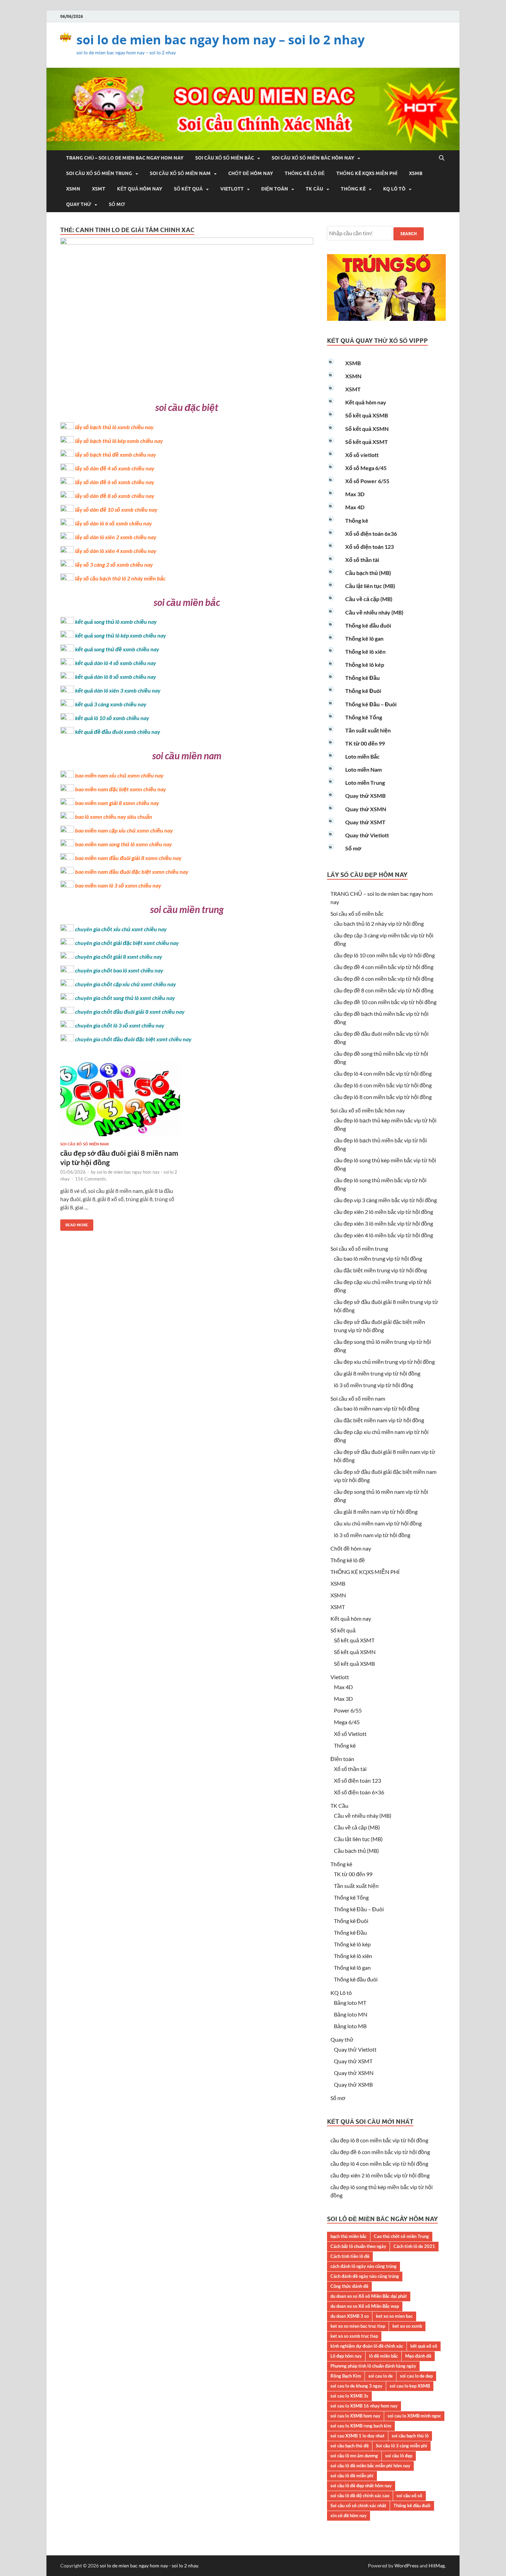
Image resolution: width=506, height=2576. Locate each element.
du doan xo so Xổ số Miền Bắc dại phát (369, 2296)
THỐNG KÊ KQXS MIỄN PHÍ (367, 173)
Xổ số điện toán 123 (370, 547)
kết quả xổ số (424, 2346)
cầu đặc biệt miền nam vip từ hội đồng (379, 1420)
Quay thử (79, 204)
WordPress (407, 2566)
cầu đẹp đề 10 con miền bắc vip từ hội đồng (385, 1002)
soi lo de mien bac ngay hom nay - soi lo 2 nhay (149, 2566)
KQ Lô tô (394, 189)
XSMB (416, 173)
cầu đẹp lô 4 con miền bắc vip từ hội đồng (383, 1073)
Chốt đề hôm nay (251, 173)
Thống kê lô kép (365, 665)
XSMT (99, 189)
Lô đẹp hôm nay (346, 2356)
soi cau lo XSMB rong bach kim (361, 2426)
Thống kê (353, 189)
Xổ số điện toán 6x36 (371, 534)
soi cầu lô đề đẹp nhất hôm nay (361, 2486)
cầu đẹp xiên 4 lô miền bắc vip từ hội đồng (383, 1235)
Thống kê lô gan (364, 638)
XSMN (73, 189)
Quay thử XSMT (365, 822)
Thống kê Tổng (364, 717)
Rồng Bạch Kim (346, 2376)
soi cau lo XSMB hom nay (355, 2416)
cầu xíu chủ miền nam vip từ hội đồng (378, 1523)
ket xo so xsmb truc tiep (354, 2336)
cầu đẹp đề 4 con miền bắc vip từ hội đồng (384, 967)
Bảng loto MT (350, 2003)
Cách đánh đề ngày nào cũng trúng (365, 2276)
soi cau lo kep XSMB (410, 2386)
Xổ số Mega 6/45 (366, 468)
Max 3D (355, 494)
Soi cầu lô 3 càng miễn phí (402, 2446)
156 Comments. (91, 1179)
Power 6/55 (348, 1710)
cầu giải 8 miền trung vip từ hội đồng (377, 1373)
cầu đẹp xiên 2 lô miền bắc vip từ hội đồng (383, 1212)
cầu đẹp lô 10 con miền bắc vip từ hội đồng (384, 955)
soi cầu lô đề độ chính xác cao (360, 2496)
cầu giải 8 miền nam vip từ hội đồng (376, 1512)
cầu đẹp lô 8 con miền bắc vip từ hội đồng (383, 1097)
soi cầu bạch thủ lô (410, 2436)
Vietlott (232, 189)
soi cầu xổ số (409, 2496)
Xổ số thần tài (362, 560)
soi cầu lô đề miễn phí (352, 2476)
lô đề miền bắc (383, 2356)
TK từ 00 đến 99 (365, 743)
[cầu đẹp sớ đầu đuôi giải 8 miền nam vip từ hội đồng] (120, 1102)
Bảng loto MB (350, 2026)
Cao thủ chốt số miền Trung (401, 2236)
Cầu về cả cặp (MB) (369, 599)
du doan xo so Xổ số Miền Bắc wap (365, 2306)
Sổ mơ (117, 204)
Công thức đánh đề (349, 2286)
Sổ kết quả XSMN (367, 429)
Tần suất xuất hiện (368, 730)
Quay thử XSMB (365, 796)
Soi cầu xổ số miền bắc (225, 158)
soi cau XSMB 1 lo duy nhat (357, 2436)
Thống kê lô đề (305, 173)
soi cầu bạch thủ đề (350, 2446)
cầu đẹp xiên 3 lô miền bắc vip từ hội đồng (383, 1223)
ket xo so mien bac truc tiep (358, 2326)
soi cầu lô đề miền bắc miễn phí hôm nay (370, 2466)
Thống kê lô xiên (365, 651)
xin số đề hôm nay (349, 2515)
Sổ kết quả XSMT (367, 442)
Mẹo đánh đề (418, 2356)
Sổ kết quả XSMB (367, 415)
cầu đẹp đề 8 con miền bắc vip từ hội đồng (384, 990)
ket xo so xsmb (407, 2326)
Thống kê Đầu (362, 678)
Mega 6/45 (347, 1722)
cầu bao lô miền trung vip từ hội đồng (378, 1258)
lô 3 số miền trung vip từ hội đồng (373, 1385)
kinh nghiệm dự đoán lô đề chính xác (367, 2346)
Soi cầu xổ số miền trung (99, 173)
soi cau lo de (381, 2376)
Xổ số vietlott (362, 455)
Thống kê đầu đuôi (368, 625)
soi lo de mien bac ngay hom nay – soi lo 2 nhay (220, 40)
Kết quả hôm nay (140, 189)
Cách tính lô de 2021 (414, 2246)
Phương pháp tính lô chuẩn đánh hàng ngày (373, 2366)
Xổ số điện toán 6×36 (359, 1792)
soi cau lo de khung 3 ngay (356, 2386)
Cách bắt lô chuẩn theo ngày (358, 2246)
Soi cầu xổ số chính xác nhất (358, 2506)
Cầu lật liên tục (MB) (370, 586)
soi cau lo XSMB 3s (349, 2396)
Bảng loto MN (351, 2014)
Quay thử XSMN (366, 809)
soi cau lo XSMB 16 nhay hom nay (364, 2406)
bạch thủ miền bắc (349, 2236)
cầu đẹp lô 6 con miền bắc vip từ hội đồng (383, 1085)
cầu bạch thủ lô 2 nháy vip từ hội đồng (379, 923)
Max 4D (355, 507)
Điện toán (275, 189)
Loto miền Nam (363, 769)
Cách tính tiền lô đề (350, 2256)
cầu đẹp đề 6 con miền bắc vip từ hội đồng (384, 979)
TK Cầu (314, 189)
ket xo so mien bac (394, 2316)
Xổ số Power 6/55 (367, 481)
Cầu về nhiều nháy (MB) (374, 612)
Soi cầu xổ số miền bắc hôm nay (313, 158)
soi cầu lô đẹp (399, 2456)
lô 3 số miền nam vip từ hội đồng (372, 1535)
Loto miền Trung (365, 782)
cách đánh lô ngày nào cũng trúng (363, 2266)
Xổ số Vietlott (350, 1734)
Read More (74, 1223)
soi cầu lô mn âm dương (354, 2456)
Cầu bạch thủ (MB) (368, 573)
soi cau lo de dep (416, 2376)
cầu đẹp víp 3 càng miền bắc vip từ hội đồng (385, 1200)
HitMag (437, 2566)
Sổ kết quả (188, 189)
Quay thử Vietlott (367, 835)
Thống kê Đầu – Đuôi (371, 704)
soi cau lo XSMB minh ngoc (414, 2416)
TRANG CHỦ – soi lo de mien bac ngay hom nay (125, 158)
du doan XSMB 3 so (350, 2316)
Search (409, 234)
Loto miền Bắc (362, 756)
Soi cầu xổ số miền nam (180, 173)
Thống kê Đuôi (363, 691)
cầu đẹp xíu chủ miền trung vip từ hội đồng (384, 1362)
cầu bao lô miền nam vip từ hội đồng (377, 1408)
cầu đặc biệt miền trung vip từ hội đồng (380, 1270)
